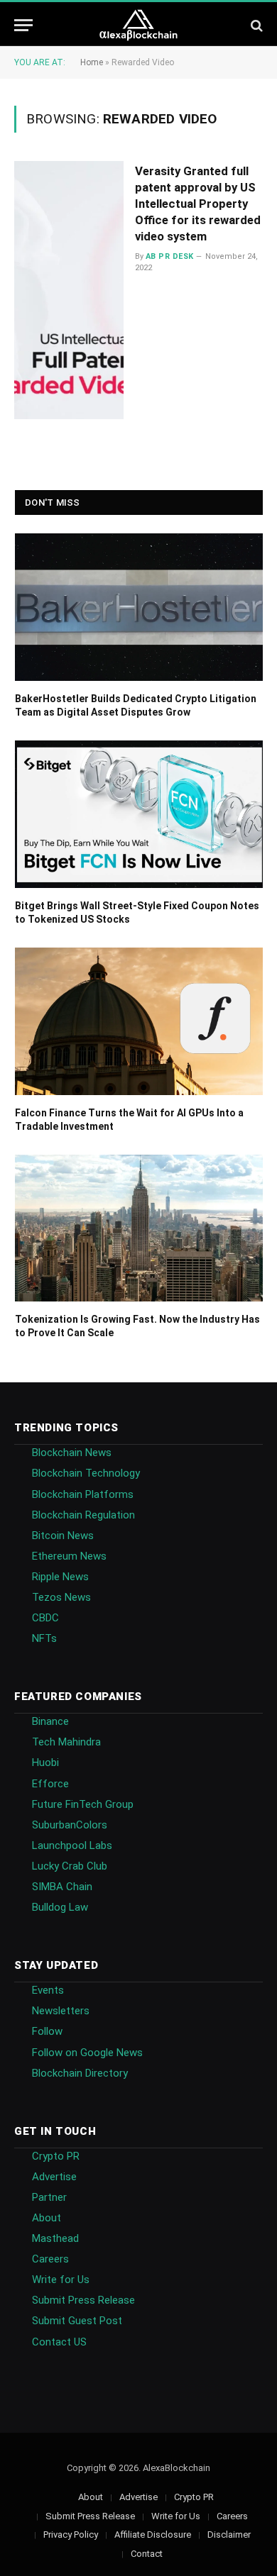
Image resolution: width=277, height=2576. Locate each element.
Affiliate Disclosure (153, 2535)
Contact (147, 2554)
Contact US (59, 2342)
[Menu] (23, 25)
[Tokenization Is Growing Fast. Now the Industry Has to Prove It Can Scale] (139, 1228)
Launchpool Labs (72, 1845)
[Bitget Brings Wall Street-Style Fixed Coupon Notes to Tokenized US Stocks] (139, 814)
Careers (50, 2259)
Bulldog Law (60, 1907)
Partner (49, 2197)
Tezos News (61, 1597)
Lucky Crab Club (70, 1866)
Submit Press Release (83, 2300)
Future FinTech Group (83, 1804)
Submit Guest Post (77, 2321)
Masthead (55, 2238)
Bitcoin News (63, 1536)
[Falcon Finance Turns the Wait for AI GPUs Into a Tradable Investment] (139, 1021)
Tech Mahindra (66, 1742)
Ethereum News (69, 1556)
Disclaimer (229, 2535)
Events (48, 1990)
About (47, 2218)
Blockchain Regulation (83, 1515)
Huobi (45, 1762)
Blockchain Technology (86, 1473)
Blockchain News (72, 1453)
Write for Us (61, 2280)
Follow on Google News (87, 2053)
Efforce (50, 1784)
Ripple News (60, 1577)
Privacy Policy (71, 2535)
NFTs (44, 1638)
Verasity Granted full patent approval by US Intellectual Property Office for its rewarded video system (198, 203)
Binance (50, 1721)
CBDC (45, 1618)
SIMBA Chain (62, 1887)
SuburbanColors (70, 1825)
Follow (47, 2031)
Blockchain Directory (80, 2073)
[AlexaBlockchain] (139, 25)
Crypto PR (56, 2156)
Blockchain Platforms (83, 1494)
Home (92, 62)
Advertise (54, 2177)
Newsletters (61, 2011)
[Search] (255, 25)
